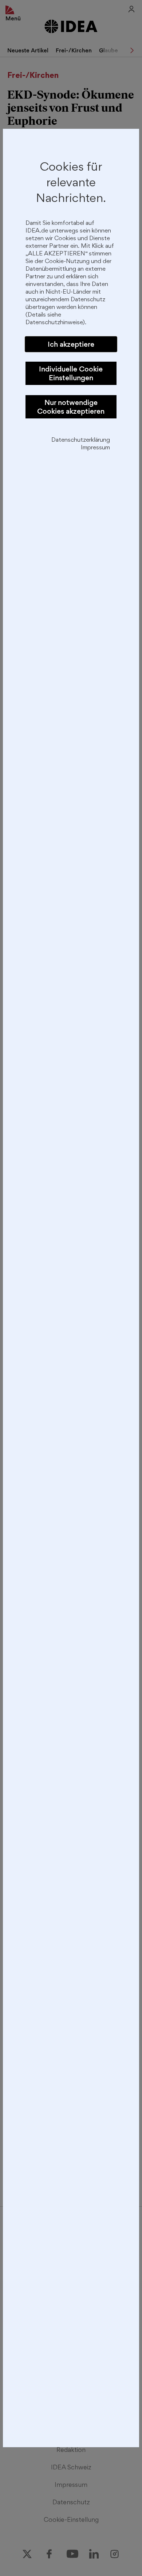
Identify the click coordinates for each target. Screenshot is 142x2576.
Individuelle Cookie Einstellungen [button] (71, 373)
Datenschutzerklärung (81, 440)
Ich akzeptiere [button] (71, 344)
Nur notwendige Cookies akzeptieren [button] (71, 407)
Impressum (95, 448)
